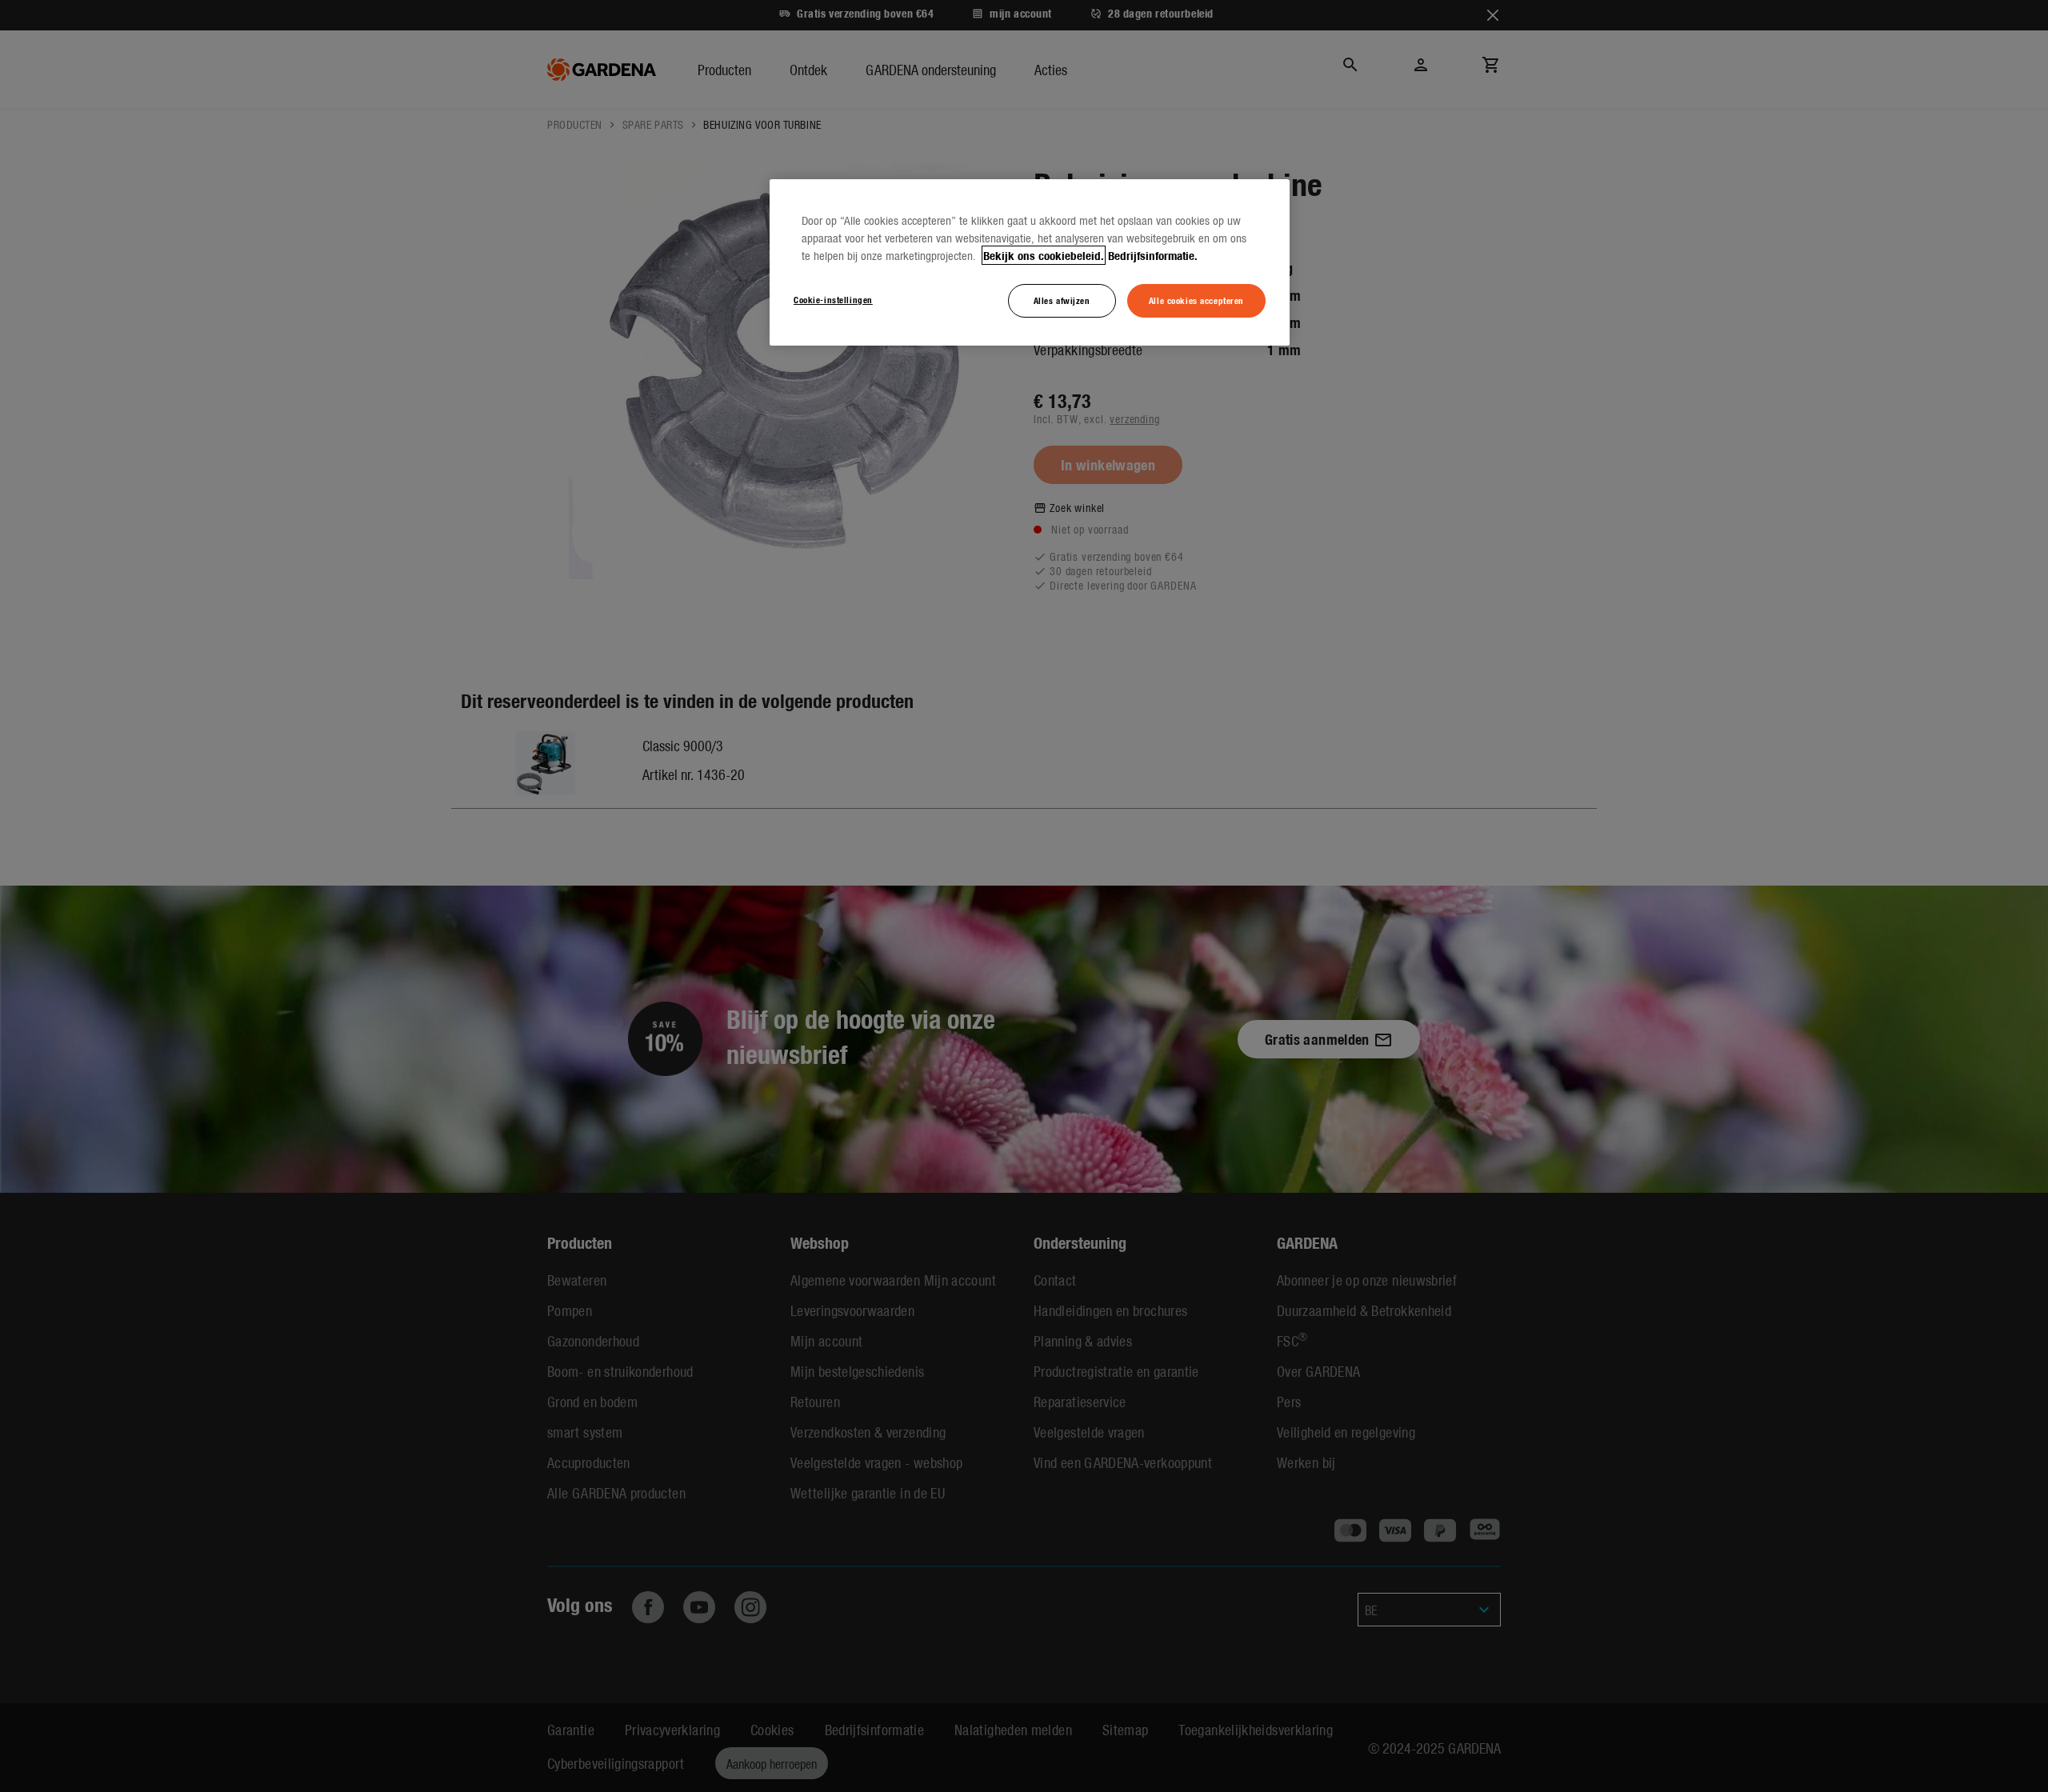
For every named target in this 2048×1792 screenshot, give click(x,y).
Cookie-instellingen (833, 299)
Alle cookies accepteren (1196, 300)
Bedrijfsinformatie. (1153, 255)
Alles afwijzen (1062, 300)
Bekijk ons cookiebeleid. (1044, 255)
